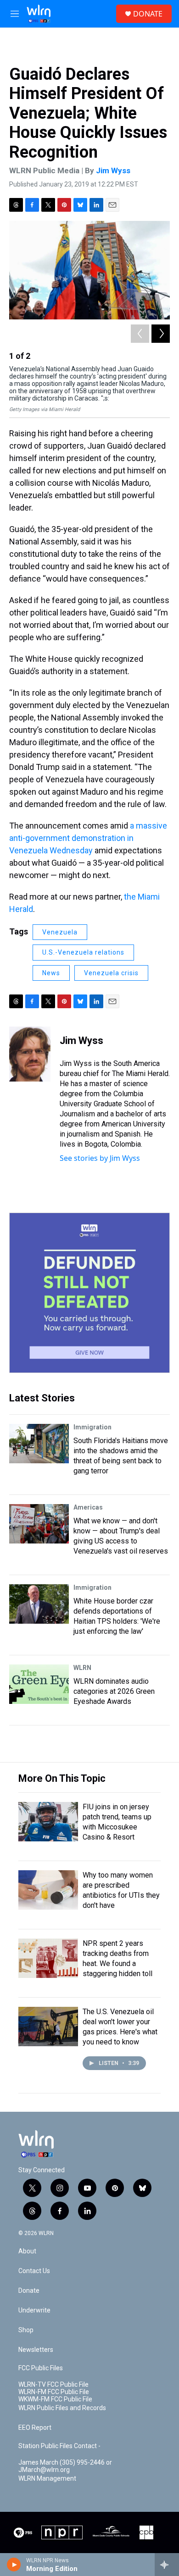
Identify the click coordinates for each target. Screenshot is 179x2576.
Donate (29, 2291)
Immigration (92, 1427)
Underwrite (34, 2310)
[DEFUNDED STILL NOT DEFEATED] (89, 1293)
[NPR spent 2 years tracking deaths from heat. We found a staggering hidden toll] (48, 1958)
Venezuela (60, 932)
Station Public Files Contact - (59, 2446)
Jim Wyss (113, 170)
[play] (14, 2565)
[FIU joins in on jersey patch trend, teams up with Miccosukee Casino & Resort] (48, 1822)
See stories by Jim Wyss (100, 1158)
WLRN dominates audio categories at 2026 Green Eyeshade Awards (114, 1691)
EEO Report (35, 2428)
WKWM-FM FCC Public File (55, 2399)
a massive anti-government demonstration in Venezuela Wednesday (88, 838)
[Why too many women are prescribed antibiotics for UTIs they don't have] (48, 1890)
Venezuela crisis (111, 973)
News (51, 973)
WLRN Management (47, 2479)
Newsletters (36, 2350)
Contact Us (34, 2271)
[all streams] (167, 2565)
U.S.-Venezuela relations (83, 952)
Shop (26, 2330)
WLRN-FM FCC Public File (54, 2392)
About (27, 2251)
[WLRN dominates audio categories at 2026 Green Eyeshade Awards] (39, 1684)
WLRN (82, 1668)
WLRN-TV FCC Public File (53, 2385)
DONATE (148, 14)
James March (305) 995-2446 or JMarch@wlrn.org (65, 2466)
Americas (88, 1507)
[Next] (161, 334)
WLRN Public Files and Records (62, 2408)
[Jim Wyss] (30, 1054)
